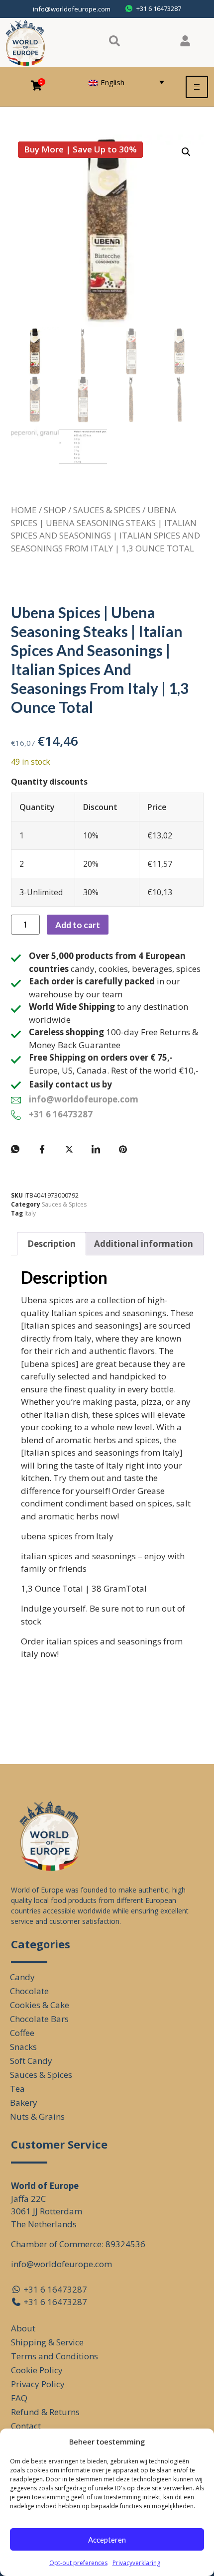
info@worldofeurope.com (72, 9)
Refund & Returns (45, 2412)
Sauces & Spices (107, 510)
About (23, 2328)
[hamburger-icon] (197, 87)
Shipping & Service (47, 2342)
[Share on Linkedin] (96, 1149)
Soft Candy (31, 2061)
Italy (30, 1213)
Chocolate (29, 1991)
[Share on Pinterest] (123, 1149)
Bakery (24, 2102)
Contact (26, 2426)
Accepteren (107, 2540)
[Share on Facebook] (42, 1149)
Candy (22, 1977)
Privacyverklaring (136, 2563)
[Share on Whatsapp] (15, 1149)
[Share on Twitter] (69, 1149)
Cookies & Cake (40, 2005)
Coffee (22, 2033)
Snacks (23, 2047)
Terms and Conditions (54, 2356)
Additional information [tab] (144, 1244)
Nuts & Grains (37, 2116)
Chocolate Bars (39, 2019)
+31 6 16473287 (61, 1114)
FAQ (19, 2398)
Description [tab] (52, 1244)
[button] (186, 152)
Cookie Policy (37, 2370)
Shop (55, 510)
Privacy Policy (38, 2384)
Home (24, 510)
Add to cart (78, 925)
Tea (17, 2089)
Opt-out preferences (78, 2563)
